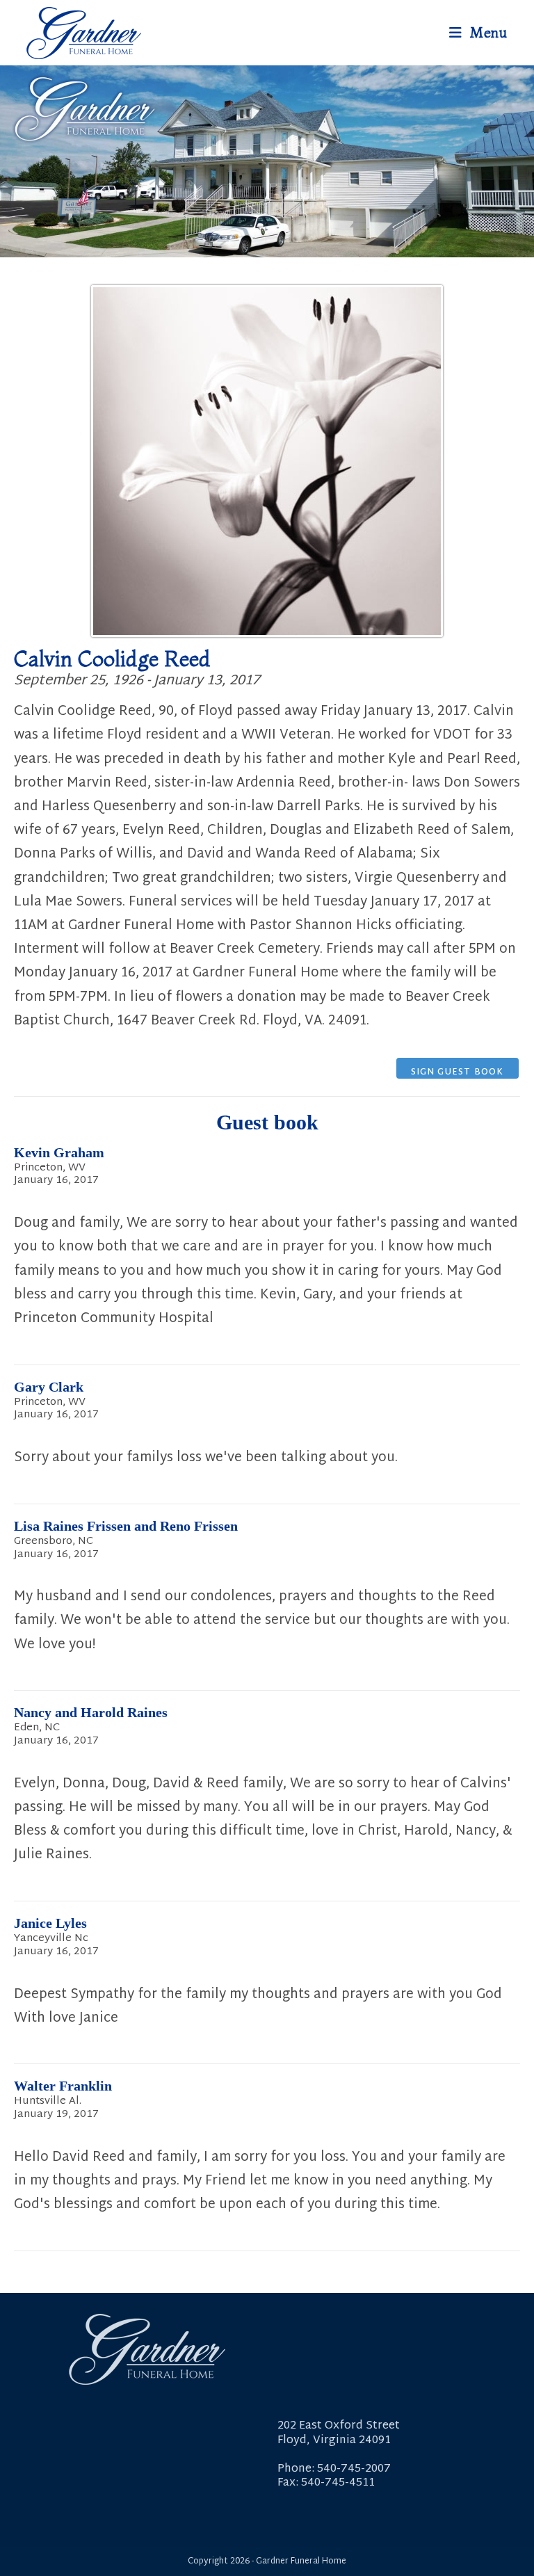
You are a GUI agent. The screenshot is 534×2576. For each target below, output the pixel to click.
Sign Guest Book (458, 1072)
